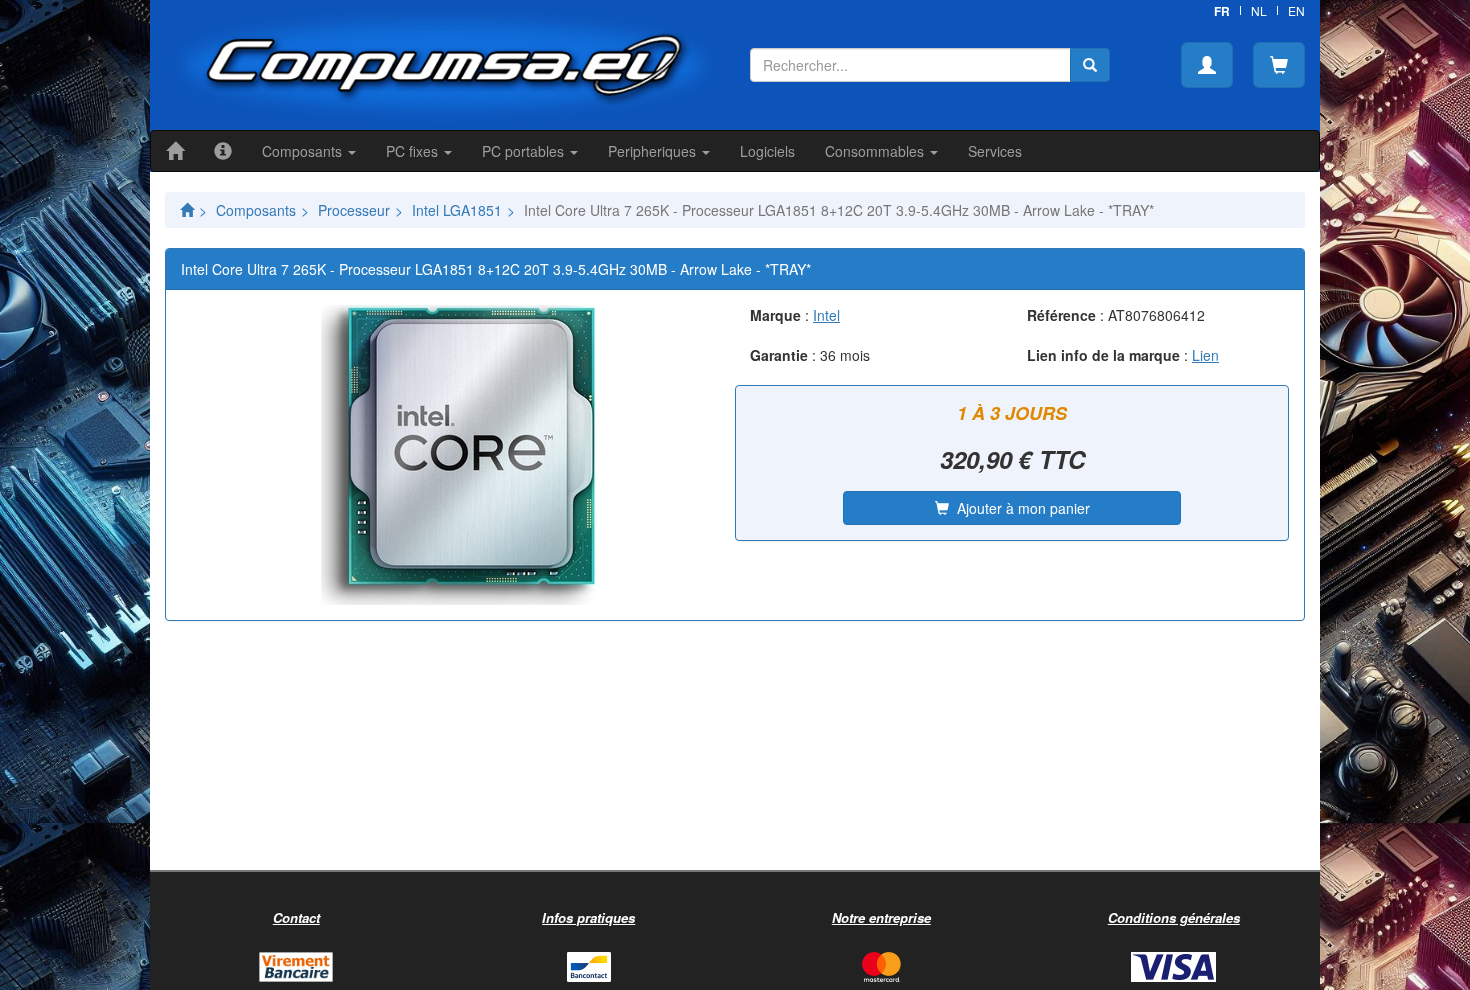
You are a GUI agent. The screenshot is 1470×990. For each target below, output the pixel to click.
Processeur (354, 210)
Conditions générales (1174, 917)
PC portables (525, 151)
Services (995, 151)
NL (1259, 10)
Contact (296, 917)
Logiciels (767, 151)
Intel (826, 315)
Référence (1061, 315)
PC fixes (414, 151)
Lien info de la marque (1103, 355)
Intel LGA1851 (457, 210)
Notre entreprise (881, 917)
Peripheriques (654, 151)
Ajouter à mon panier (1019, 508)
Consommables (876, 151)
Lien (1205, 355)
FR (1222, 11)
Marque (775, 315)
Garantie (779, 355)
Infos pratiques (588, 917)
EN (1296, 10)
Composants (304, 151)
